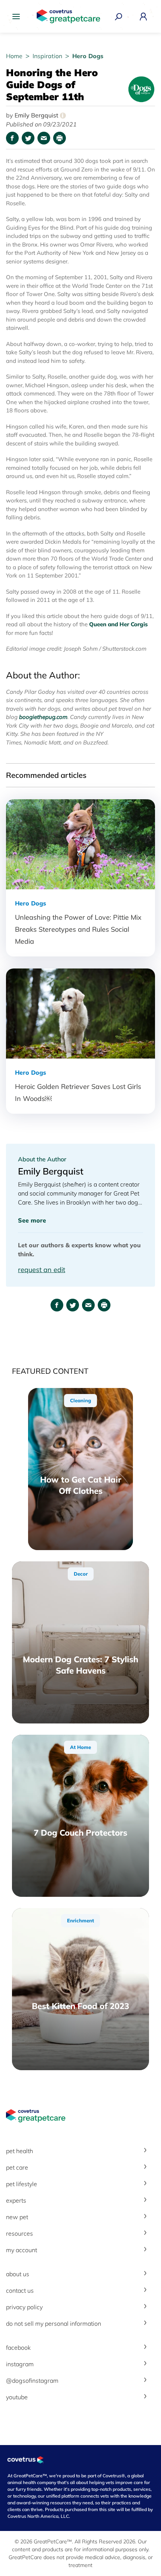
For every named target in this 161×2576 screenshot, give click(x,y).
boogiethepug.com (43, 717)
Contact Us (20, 2290)
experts (16, 2200)
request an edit (42, 1270)
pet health (19, 2151)
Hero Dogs (88, 56)
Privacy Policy (24, 2307)
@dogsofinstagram (32, 2381)
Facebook (18, 2347)
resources (19, 2233)
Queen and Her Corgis (119, 624)
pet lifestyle (22, 2184)
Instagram (20, 2364)
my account (22, 2250)
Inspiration (48, 56)
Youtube (17, 2397)
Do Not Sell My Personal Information (54, 2323)
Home (15, 56)
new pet (17, 2217)
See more (32, 1220)
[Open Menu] (18, 17)
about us (18, 2274)
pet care (17, 2167)
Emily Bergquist (39, 115)
